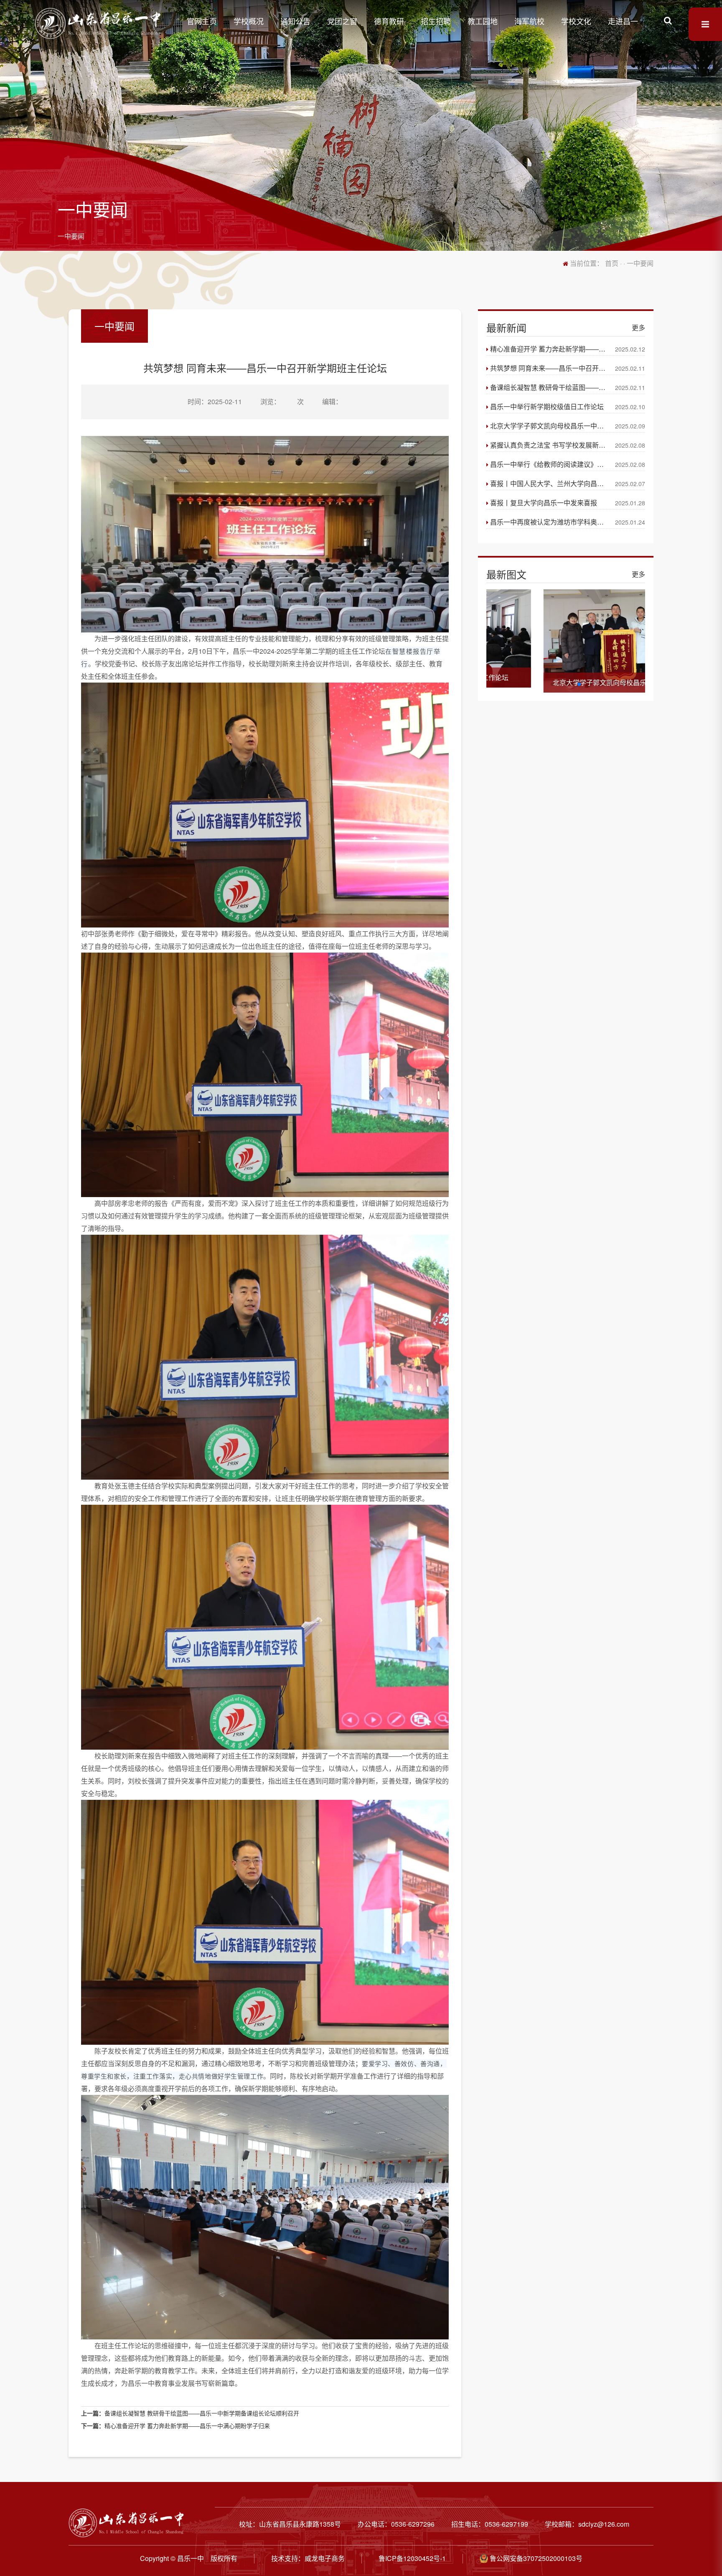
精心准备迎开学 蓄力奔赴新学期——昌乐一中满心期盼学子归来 (187, 2426)
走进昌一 (623, 21)
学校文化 (576, 21)
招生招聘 (436, 21)
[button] (552, 684)
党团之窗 (342, 21)
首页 (612, 263)
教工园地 (483, 21)
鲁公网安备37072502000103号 (535, 2558)
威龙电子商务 (325, 2558)
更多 (638, 327)
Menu (705, 24)
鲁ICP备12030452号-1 (412, 2558)
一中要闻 (71, 236)
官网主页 (202, 21)
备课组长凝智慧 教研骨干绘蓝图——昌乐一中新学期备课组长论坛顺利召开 (202, 2413)
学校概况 (249, 21)
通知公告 (295, 21)
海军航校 (529, 21)
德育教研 (389, 21)
